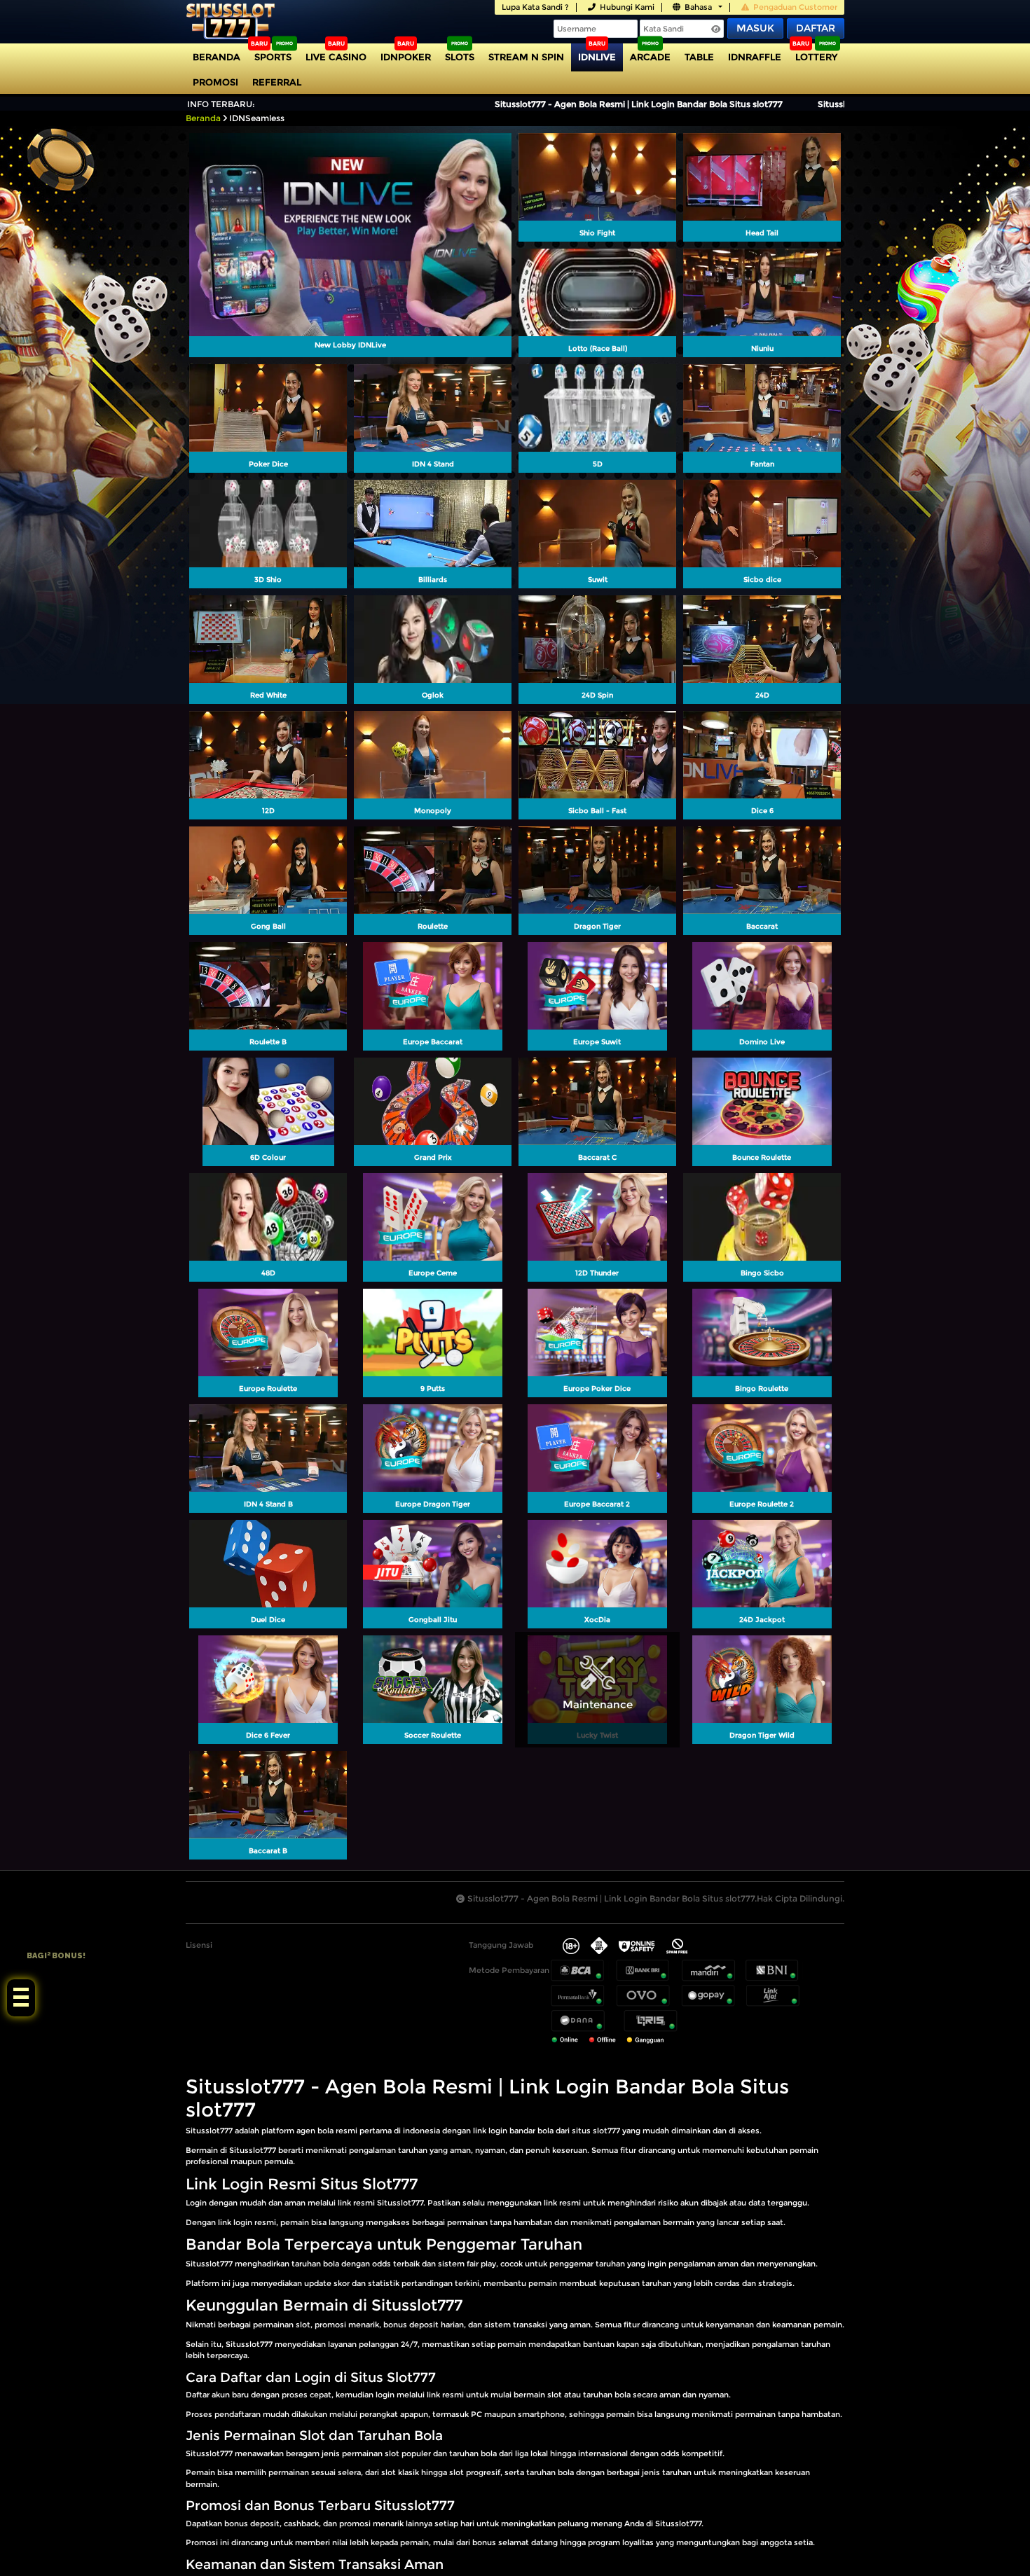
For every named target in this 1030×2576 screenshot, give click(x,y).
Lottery (816, 57)
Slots (460, 57)
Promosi (215, 82)
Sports (273, 57)
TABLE (699, 57)
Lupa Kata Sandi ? (535, 7)
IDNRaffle (755, 57)
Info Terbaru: (221, 104)
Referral (277, 82)
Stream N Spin (526, 57)
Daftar (816, 28)
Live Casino (336, 57)
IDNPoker (406, 57)
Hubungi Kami (627, 7)
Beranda (217, 57)
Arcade (650, 57)
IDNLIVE (597, 57)
